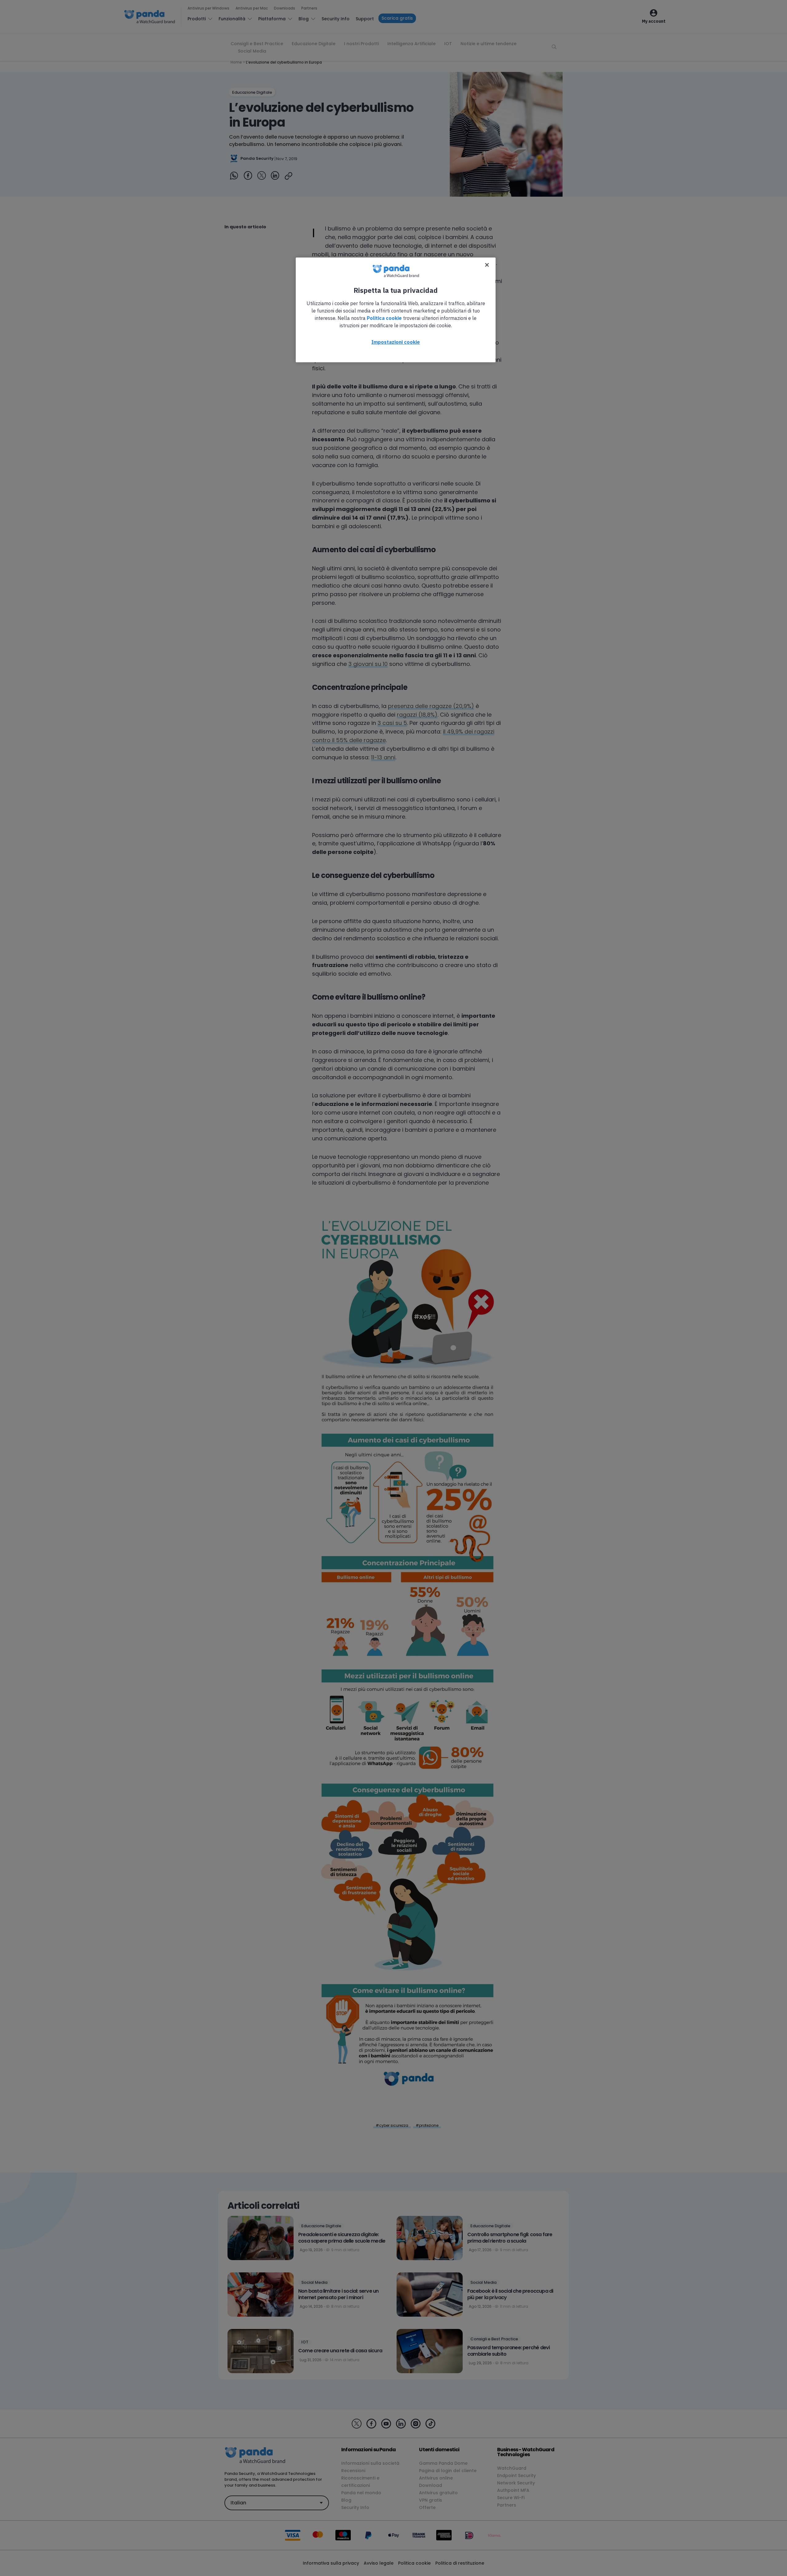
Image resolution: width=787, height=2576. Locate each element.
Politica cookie (384, 318)
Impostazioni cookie (396, 342)
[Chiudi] (487, 265)
